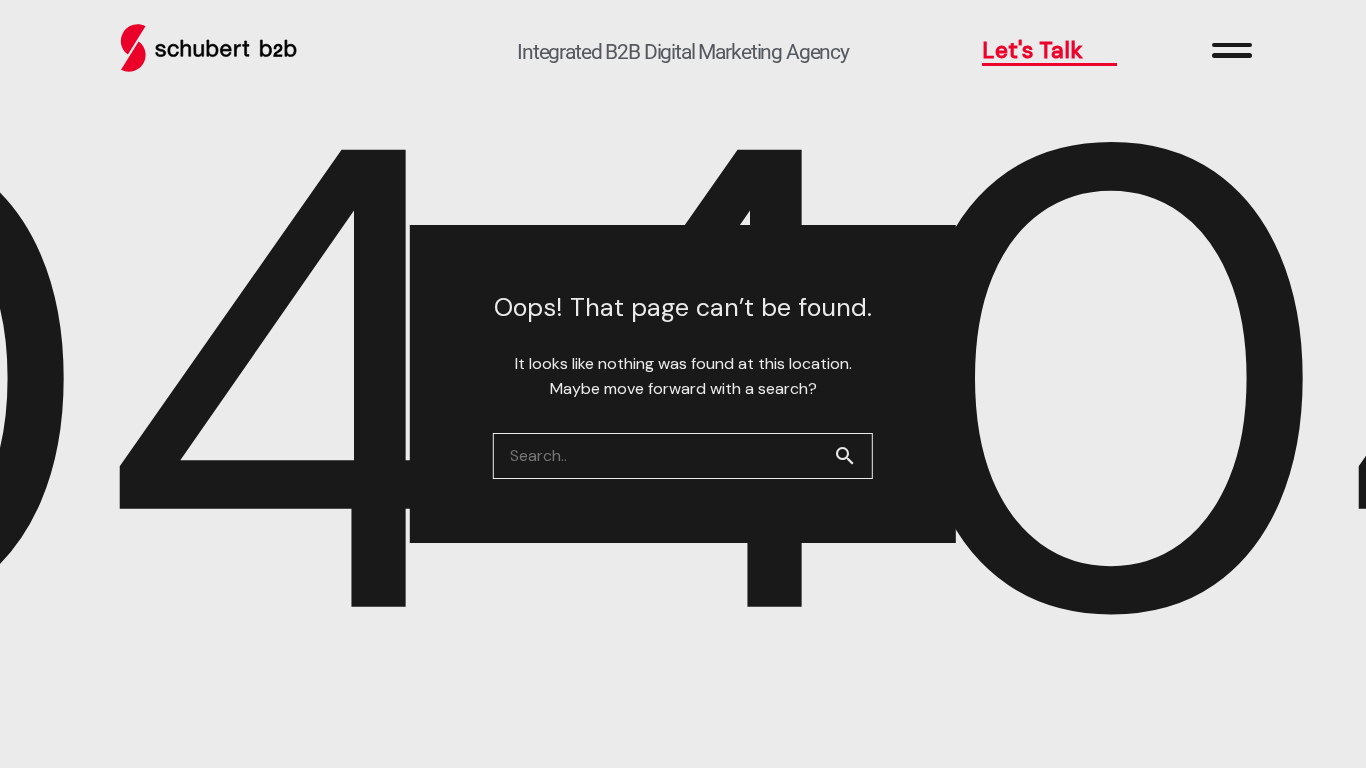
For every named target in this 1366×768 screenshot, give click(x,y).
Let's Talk (1032, 50)
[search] (853, 456)
